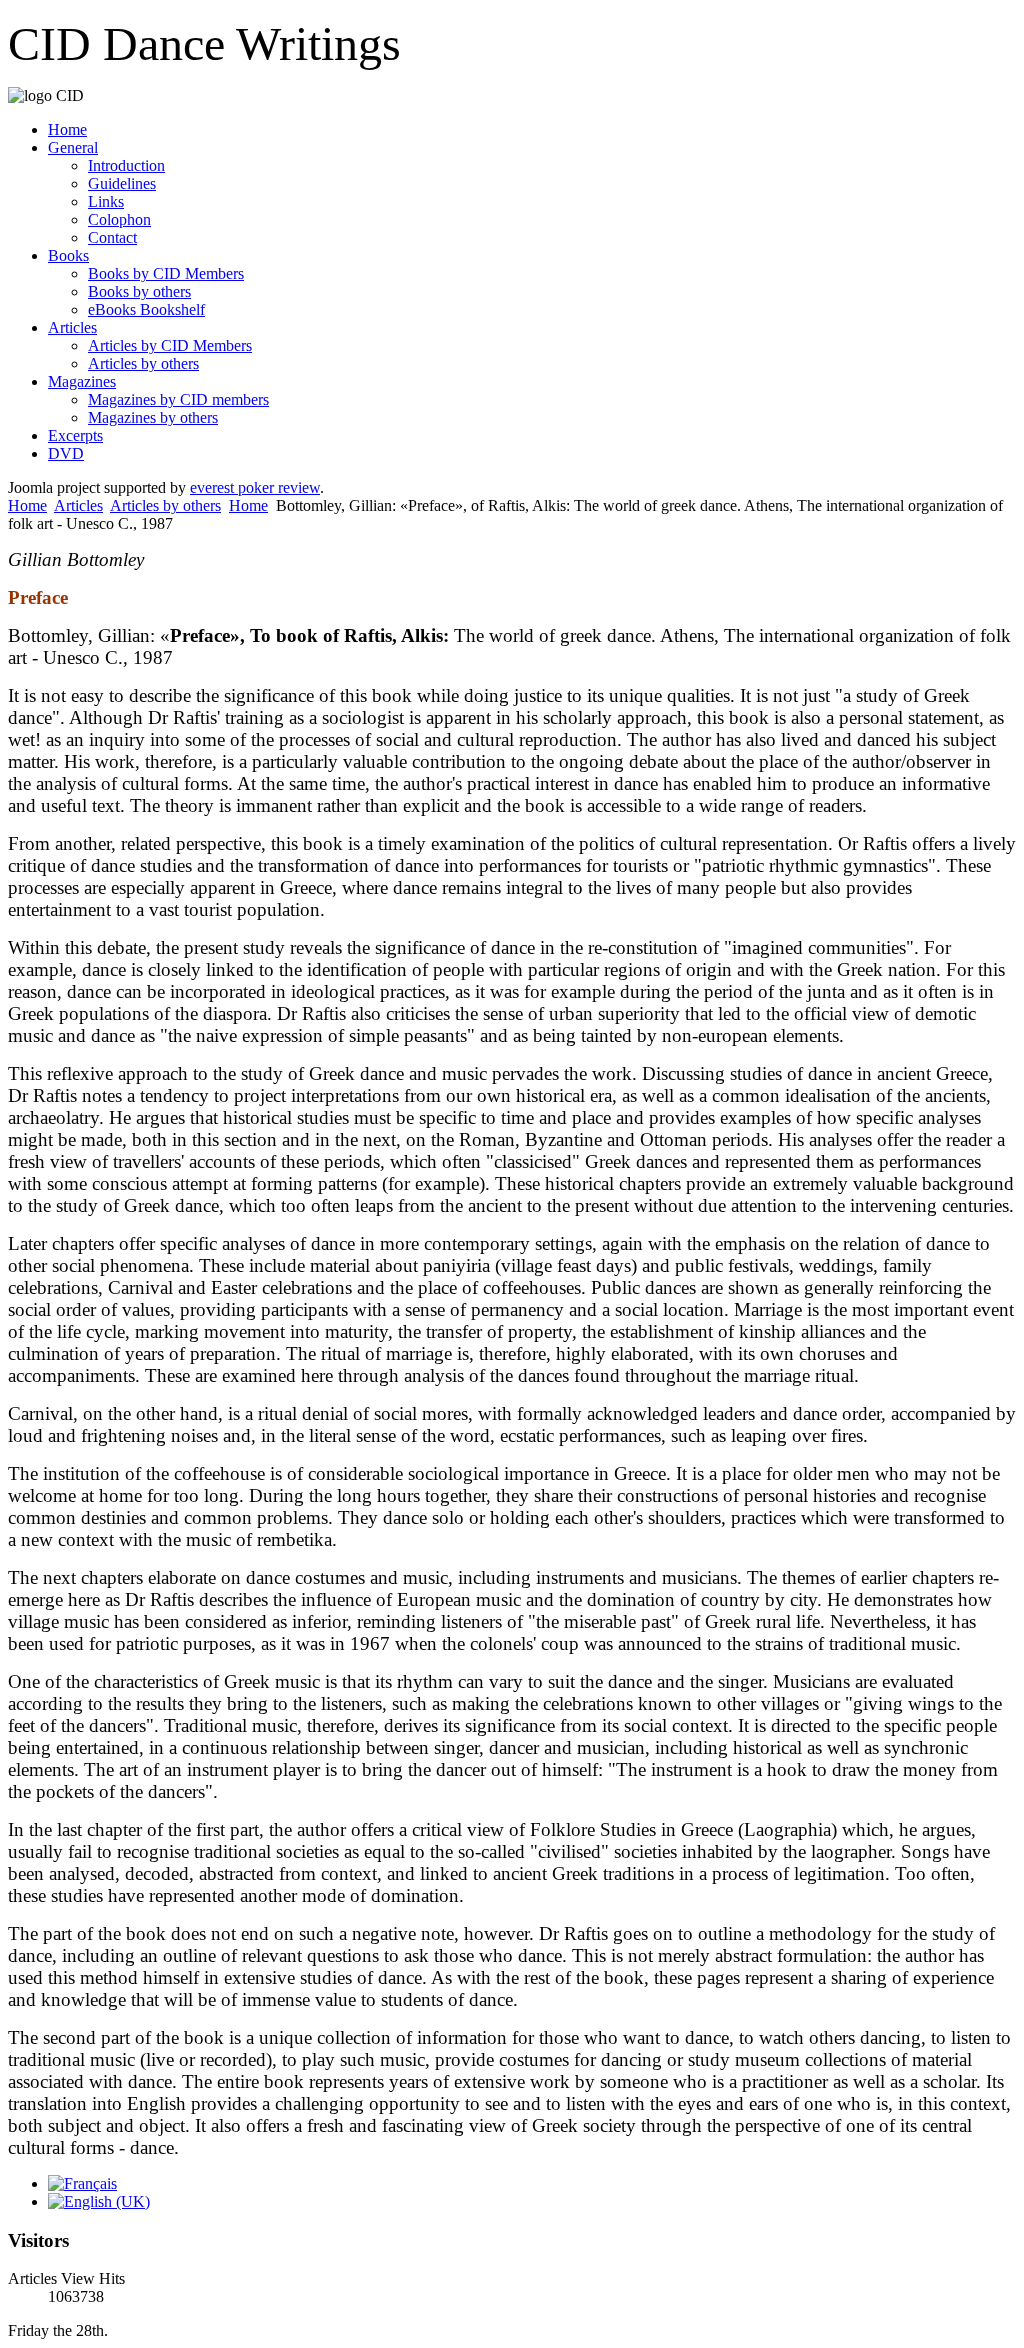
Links (106, 201)
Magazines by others (153, 417)
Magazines (82, 381)
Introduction (126, 165)
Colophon (119, 219)
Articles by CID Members (170, 345)
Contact (112, 237)
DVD (66, 453)
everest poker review (255, 487)
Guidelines (122, 183)
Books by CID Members (166, 273)
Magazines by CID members (178, 399)
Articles (72, 327)
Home (67, 129)
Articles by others (143, 363)
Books (68, 255)
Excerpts (75, 435)
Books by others (139, 291)
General (73, 147)
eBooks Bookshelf (146, 309)
